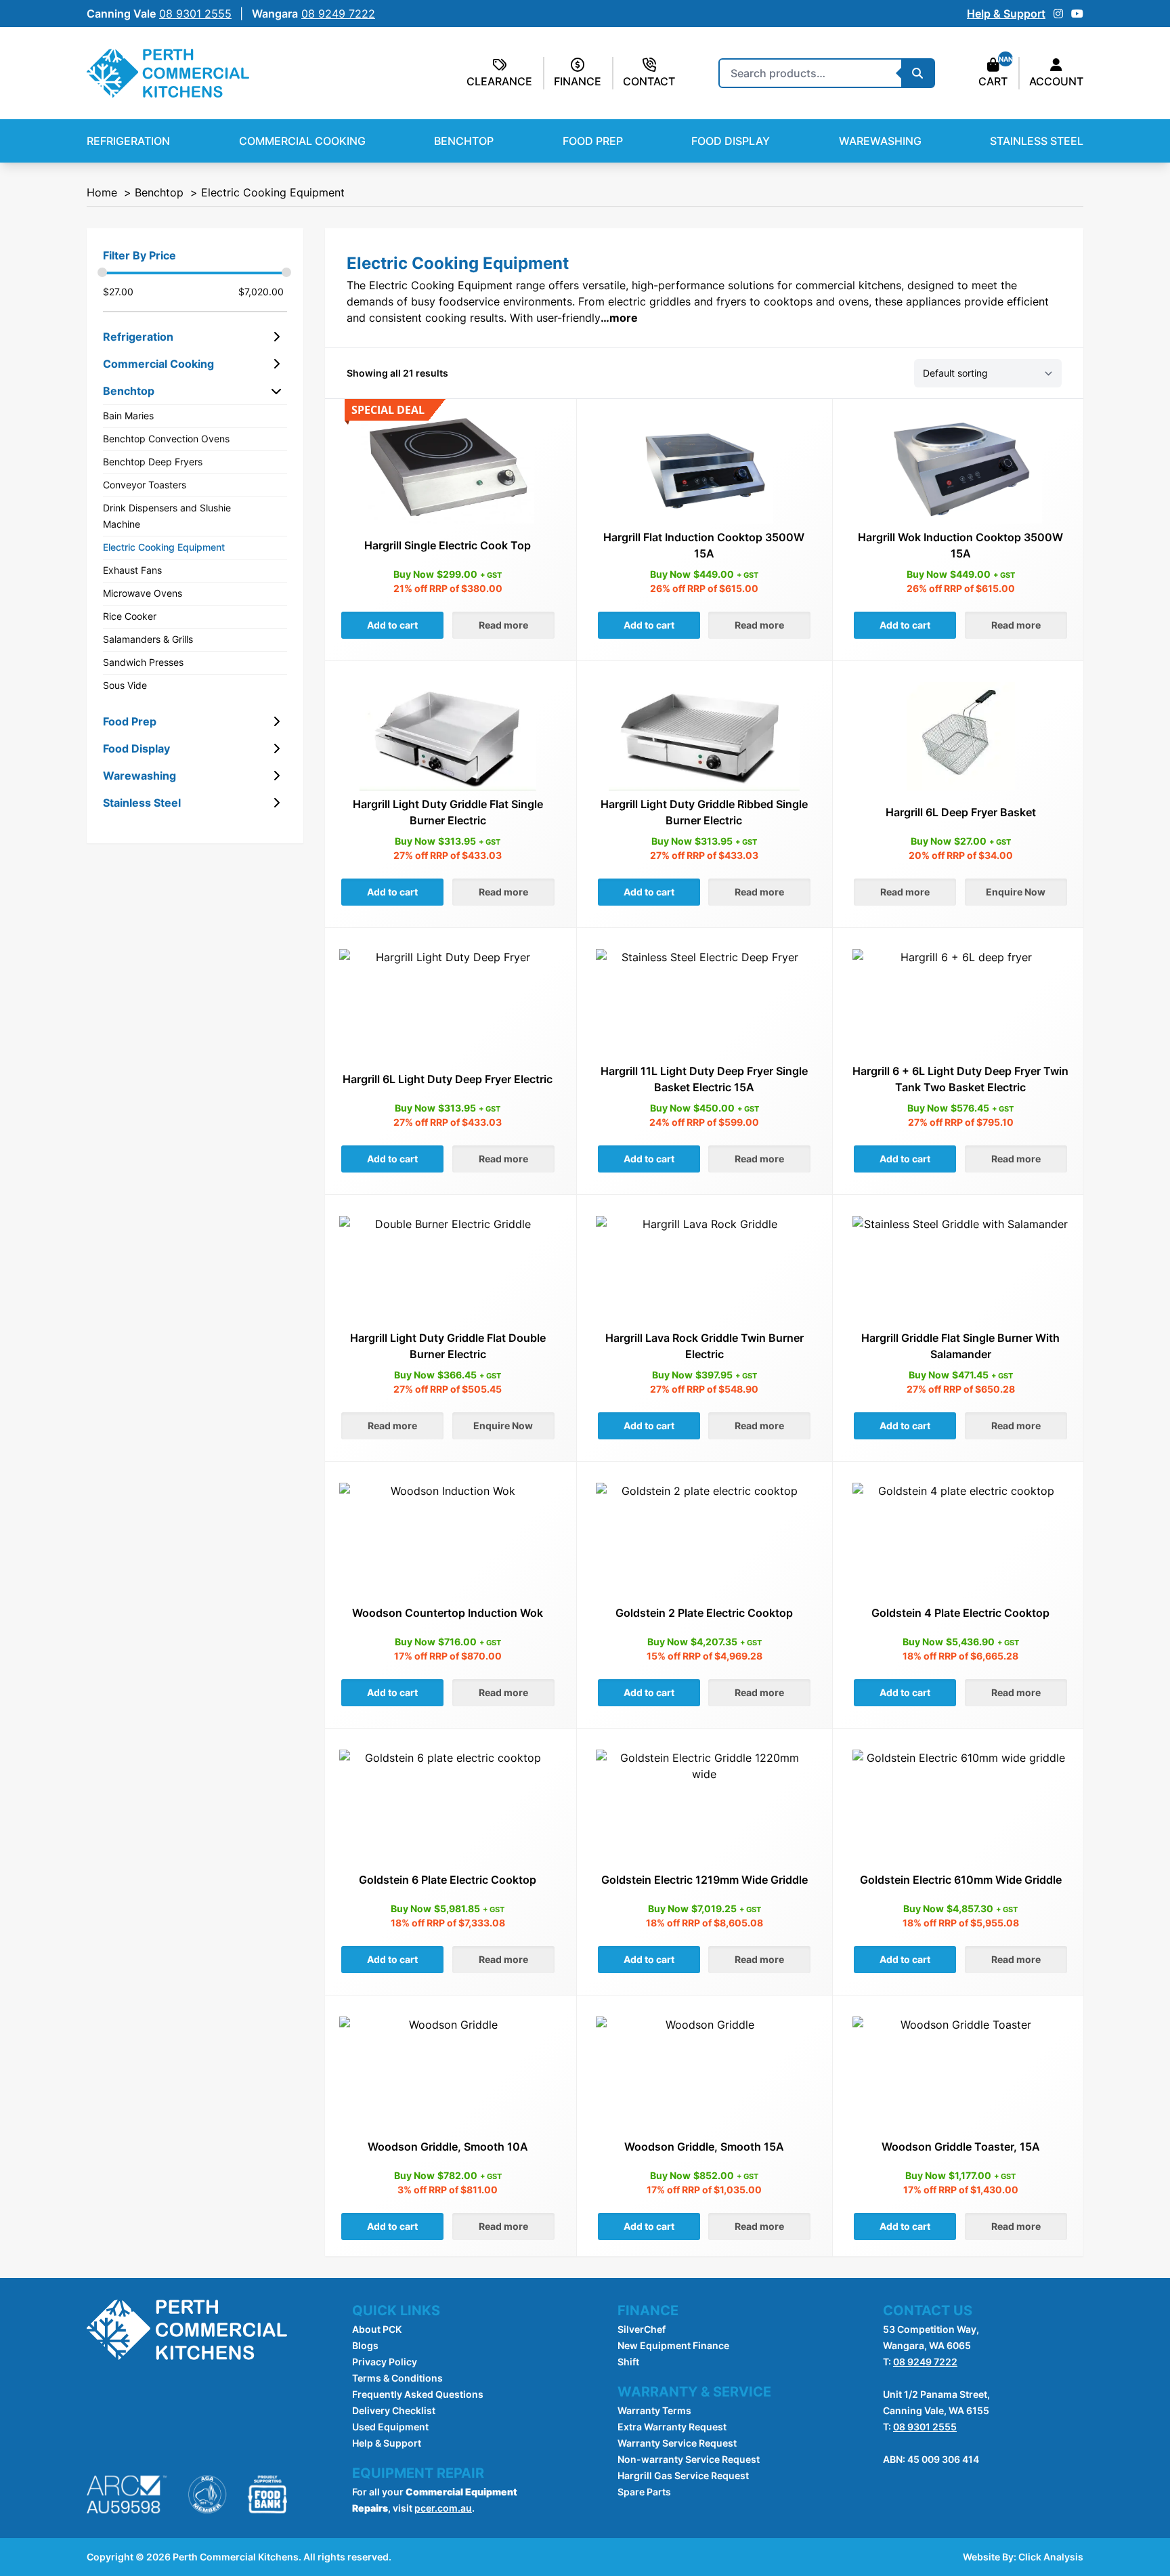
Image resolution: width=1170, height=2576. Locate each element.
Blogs (365, 2345)
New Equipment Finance (673, 2345)
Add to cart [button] (392, 625)
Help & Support (1006, 14)
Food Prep (593, 141)
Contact (649, 81)
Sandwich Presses (143, 662)
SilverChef (642, 2329)
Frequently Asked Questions (418, 2394)
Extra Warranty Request (672, 2427)
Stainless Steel (1037, 141)
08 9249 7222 (925, 2362)
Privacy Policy (385, 2362)
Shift (628, 2362)
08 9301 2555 (925, 2427)
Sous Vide (125, 685)
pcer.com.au (443, 2508)
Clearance (499, 81)
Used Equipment (390, 2427)
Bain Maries (128, 416)
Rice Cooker (130, 616)
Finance (578, 81)
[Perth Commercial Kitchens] (168, 73)
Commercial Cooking (302, 141)
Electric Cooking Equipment (164, 547)
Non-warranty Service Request (689, 2459)
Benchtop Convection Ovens (166, 439)
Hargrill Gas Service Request (683, 2475)
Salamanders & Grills (148, 639)
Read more (503, 625)
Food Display (731, 141)
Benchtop (464, 141)
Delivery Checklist (394, 2410)
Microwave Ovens (143, 593)
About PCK (377, 2329)
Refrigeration (128, 141)
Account (1056, 81)
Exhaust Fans (132, 570)
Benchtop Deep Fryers (153, 462)
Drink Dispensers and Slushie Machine (167, 516)
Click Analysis (1051, 2557)
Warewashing (880, 141)
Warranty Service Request (677, 2443)
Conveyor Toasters (145, 485)
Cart (993, 81)
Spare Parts (644, 2492)
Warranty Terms (654, 2410)
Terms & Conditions (397, 2378)
